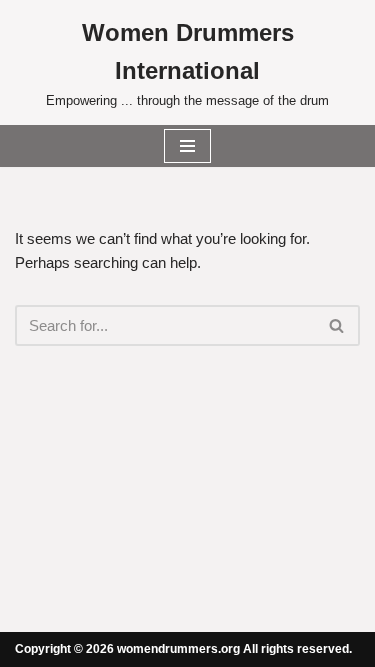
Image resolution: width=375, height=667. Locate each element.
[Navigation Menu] (187, 146)
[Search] (337, 325)
